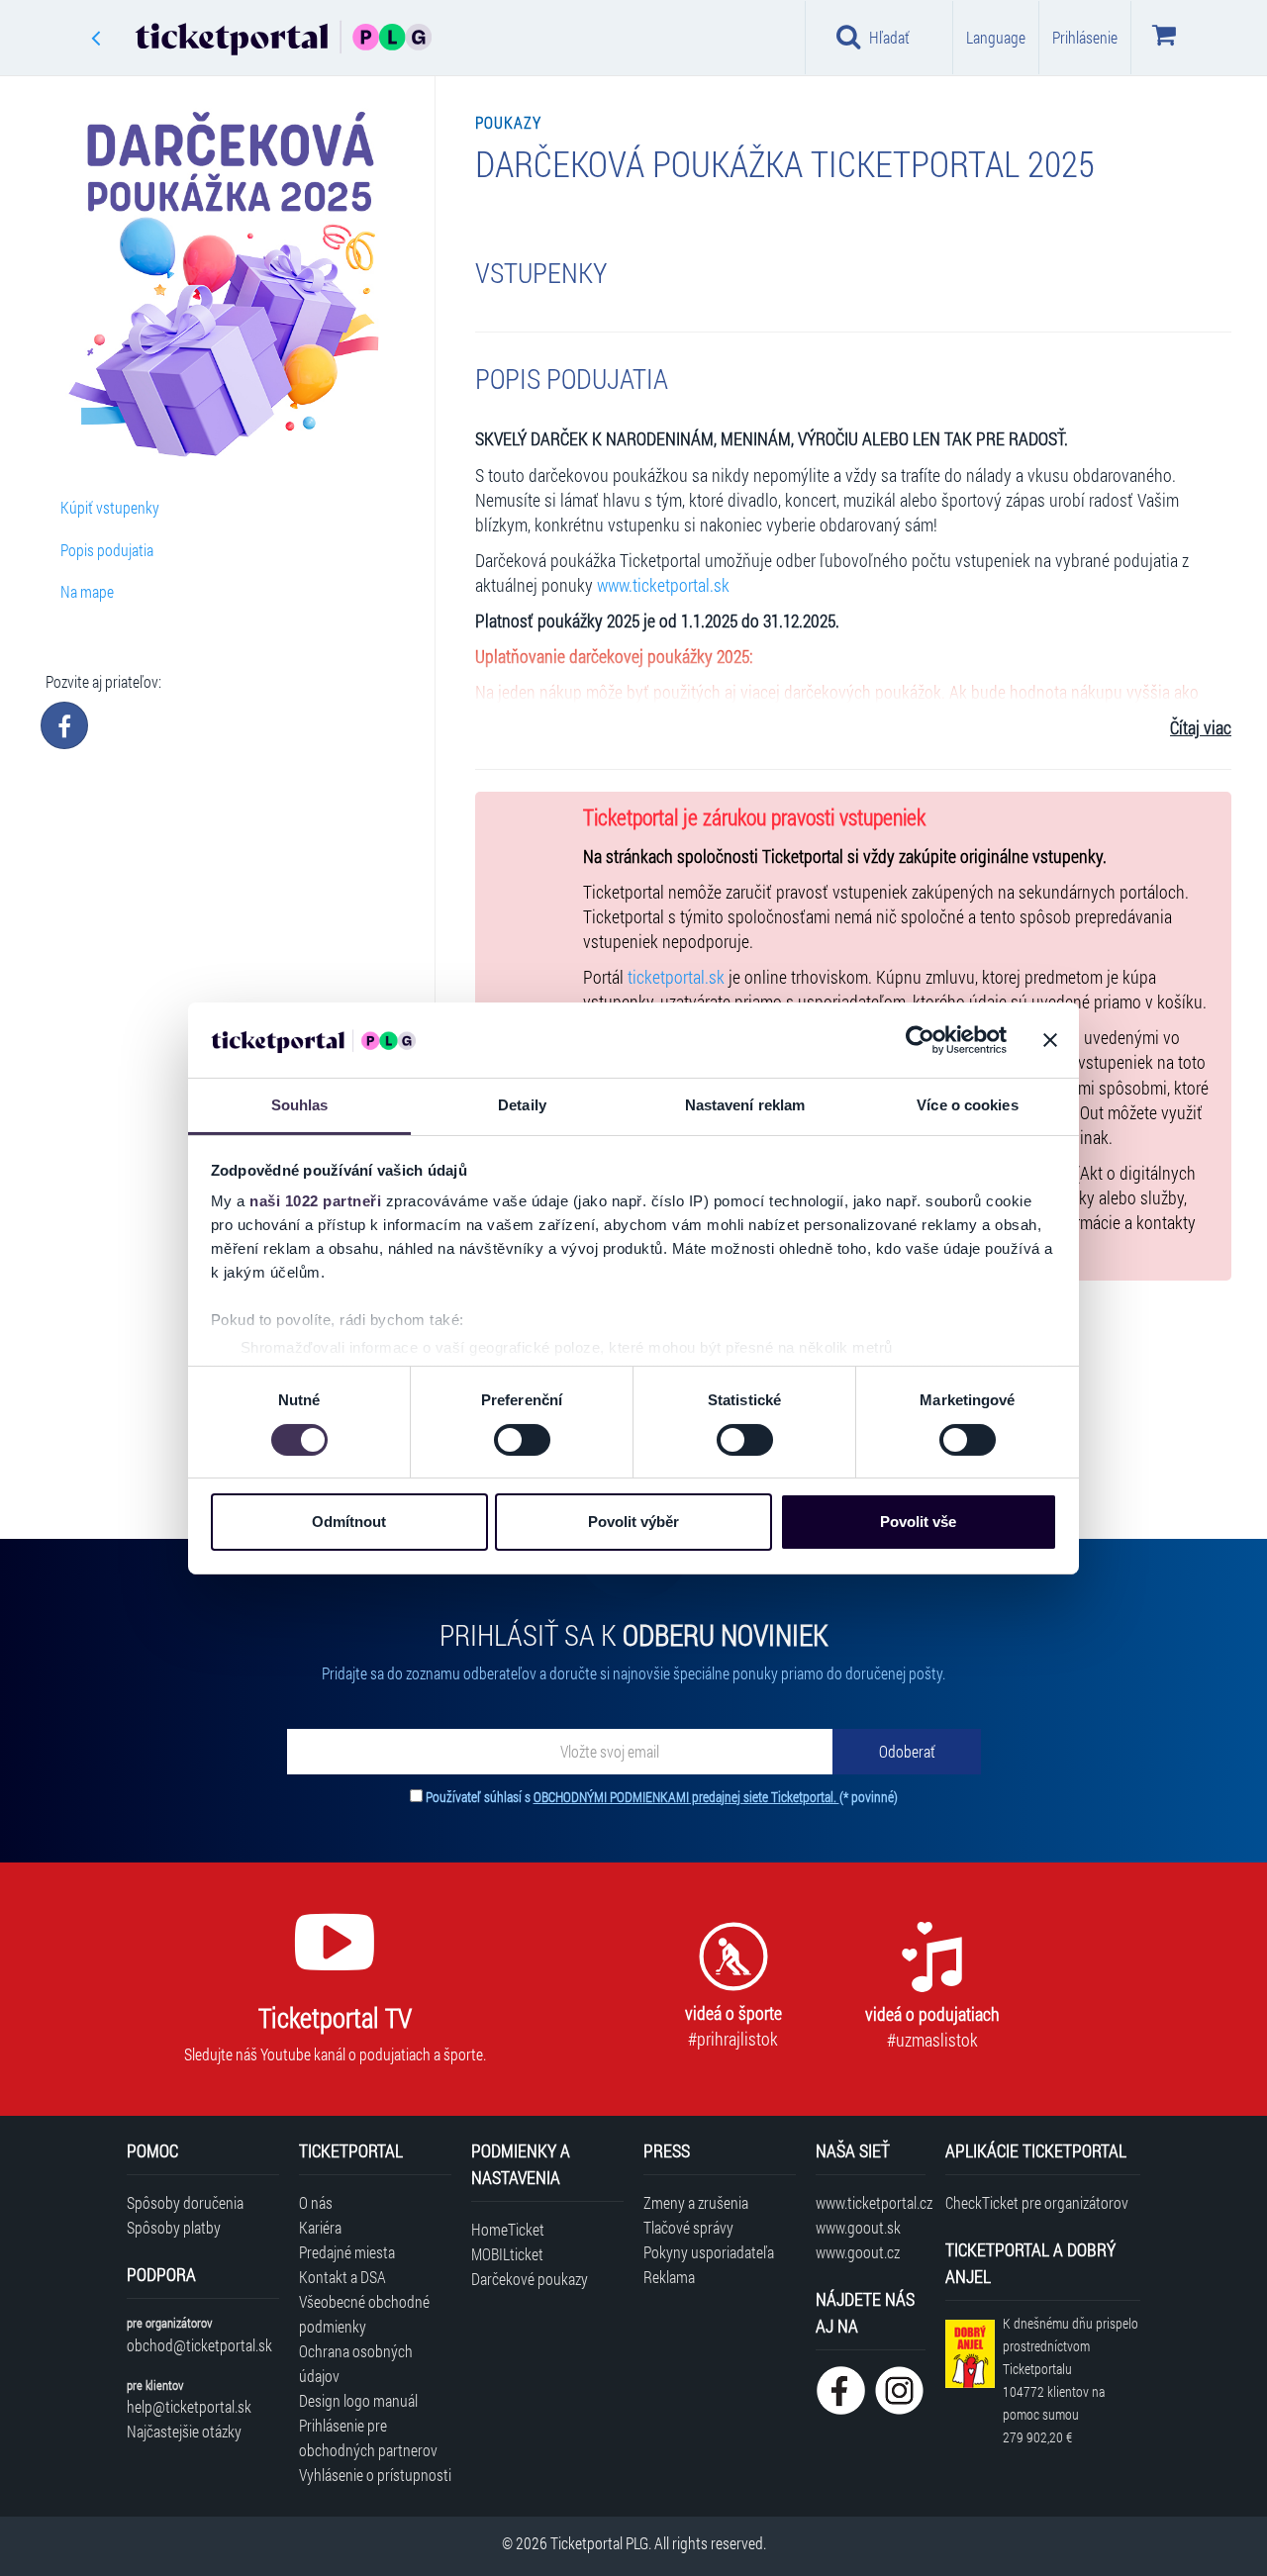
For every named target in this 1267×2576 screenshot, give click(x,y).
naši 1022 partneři (315, 1201)
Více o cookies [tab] (967, 1105)
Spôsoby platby (174, 2227)
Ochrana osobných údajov (356, 2363)
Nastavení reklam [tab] (745, 1105)
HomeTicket (508, 2229)
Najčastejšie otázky (184, 2431)
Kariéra (320, 2227)
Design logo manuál (358, 2400)
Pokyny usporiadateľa (709, 2252)
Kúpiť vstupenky (110, 507)
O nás (316, 2202)
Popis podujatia (107, 550)
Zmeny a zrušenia (696, 2202)
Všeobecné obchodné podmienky (364, 2314)
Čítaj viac (1201, 728)
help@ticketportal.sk (189, 2406)
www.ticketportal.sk (663, 585)
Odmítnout (349, 1522)
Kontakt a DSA (342, 2277)
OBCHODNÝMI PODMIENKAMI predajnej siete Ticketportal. (686, 1797)
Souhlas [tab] (300, 1105)
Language (996, 37)
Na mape (87, 591)
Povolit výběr (633, 1522)
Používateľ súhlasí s (662, 1797)
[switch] (522, 1440)
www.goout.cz (858, 2252)
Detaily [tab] (522, 1105)
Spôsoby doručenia (185, 2202)
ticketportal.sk (676, 977)
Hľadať (889, 37)
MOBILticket (507, 2254)
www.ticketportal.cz (871, 2202)
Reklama (669, 2277)
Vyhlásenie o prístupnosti (375, 2475)
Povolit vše (918, 1522)
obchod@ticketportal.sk (199, 2345)
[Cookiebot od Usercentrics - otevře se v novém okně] (920, 1040)
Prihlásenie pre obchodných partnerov (368, 2437)
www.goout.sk (858, 2227)
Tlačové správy (688, 2227)
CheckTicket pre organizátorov (1037, 2202)
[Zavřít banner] (1050, 1040)
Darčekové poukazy (530, 2279)
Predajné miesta (347, 2252)
